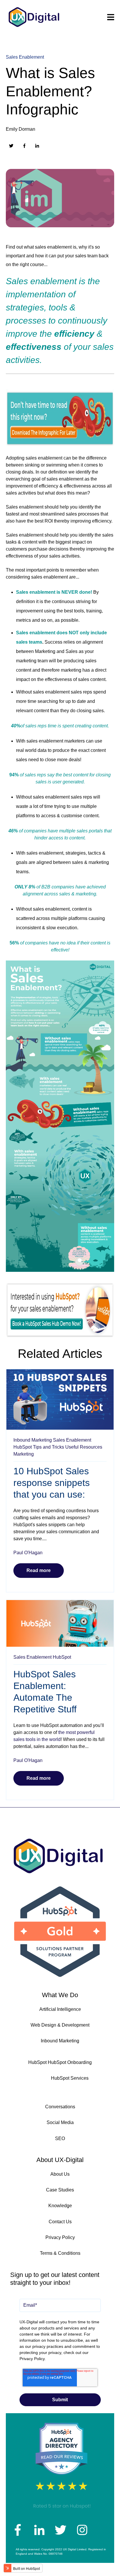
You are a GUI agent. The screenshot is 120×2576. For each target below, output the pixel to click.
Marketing (24, 1454)
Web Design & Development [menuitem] (60, 2025)
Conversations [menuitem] (60, 2107)
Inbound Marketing (33, 1440)
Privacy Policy (32, 2359)
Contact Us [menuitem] (60, 2222)
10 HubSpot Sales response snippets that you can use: (52, 1483)
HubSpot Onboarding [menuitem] (70, 2062)
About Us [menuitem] (60, 2174)
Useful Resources (84, 1447)
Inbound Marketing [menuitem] (60, 2041)
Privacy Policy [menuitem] (60, 2237)
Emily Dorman (21, 129)
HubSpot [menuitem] (37, 2062)
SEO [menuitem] (60, 2138)
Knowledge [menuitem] (60, 2206)
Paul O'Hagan (28, 1553)
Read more (39, 1570)
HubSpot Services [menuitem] (70, 2078)
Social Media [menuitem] (60, 2122)
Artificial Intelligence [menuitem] (60, 2009)
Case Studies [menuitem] (60, 2190)
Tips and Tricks (48, 1447)
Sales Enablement (25, 57)
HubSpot (23, 1447)
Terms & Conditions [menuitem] (60, 2253)
